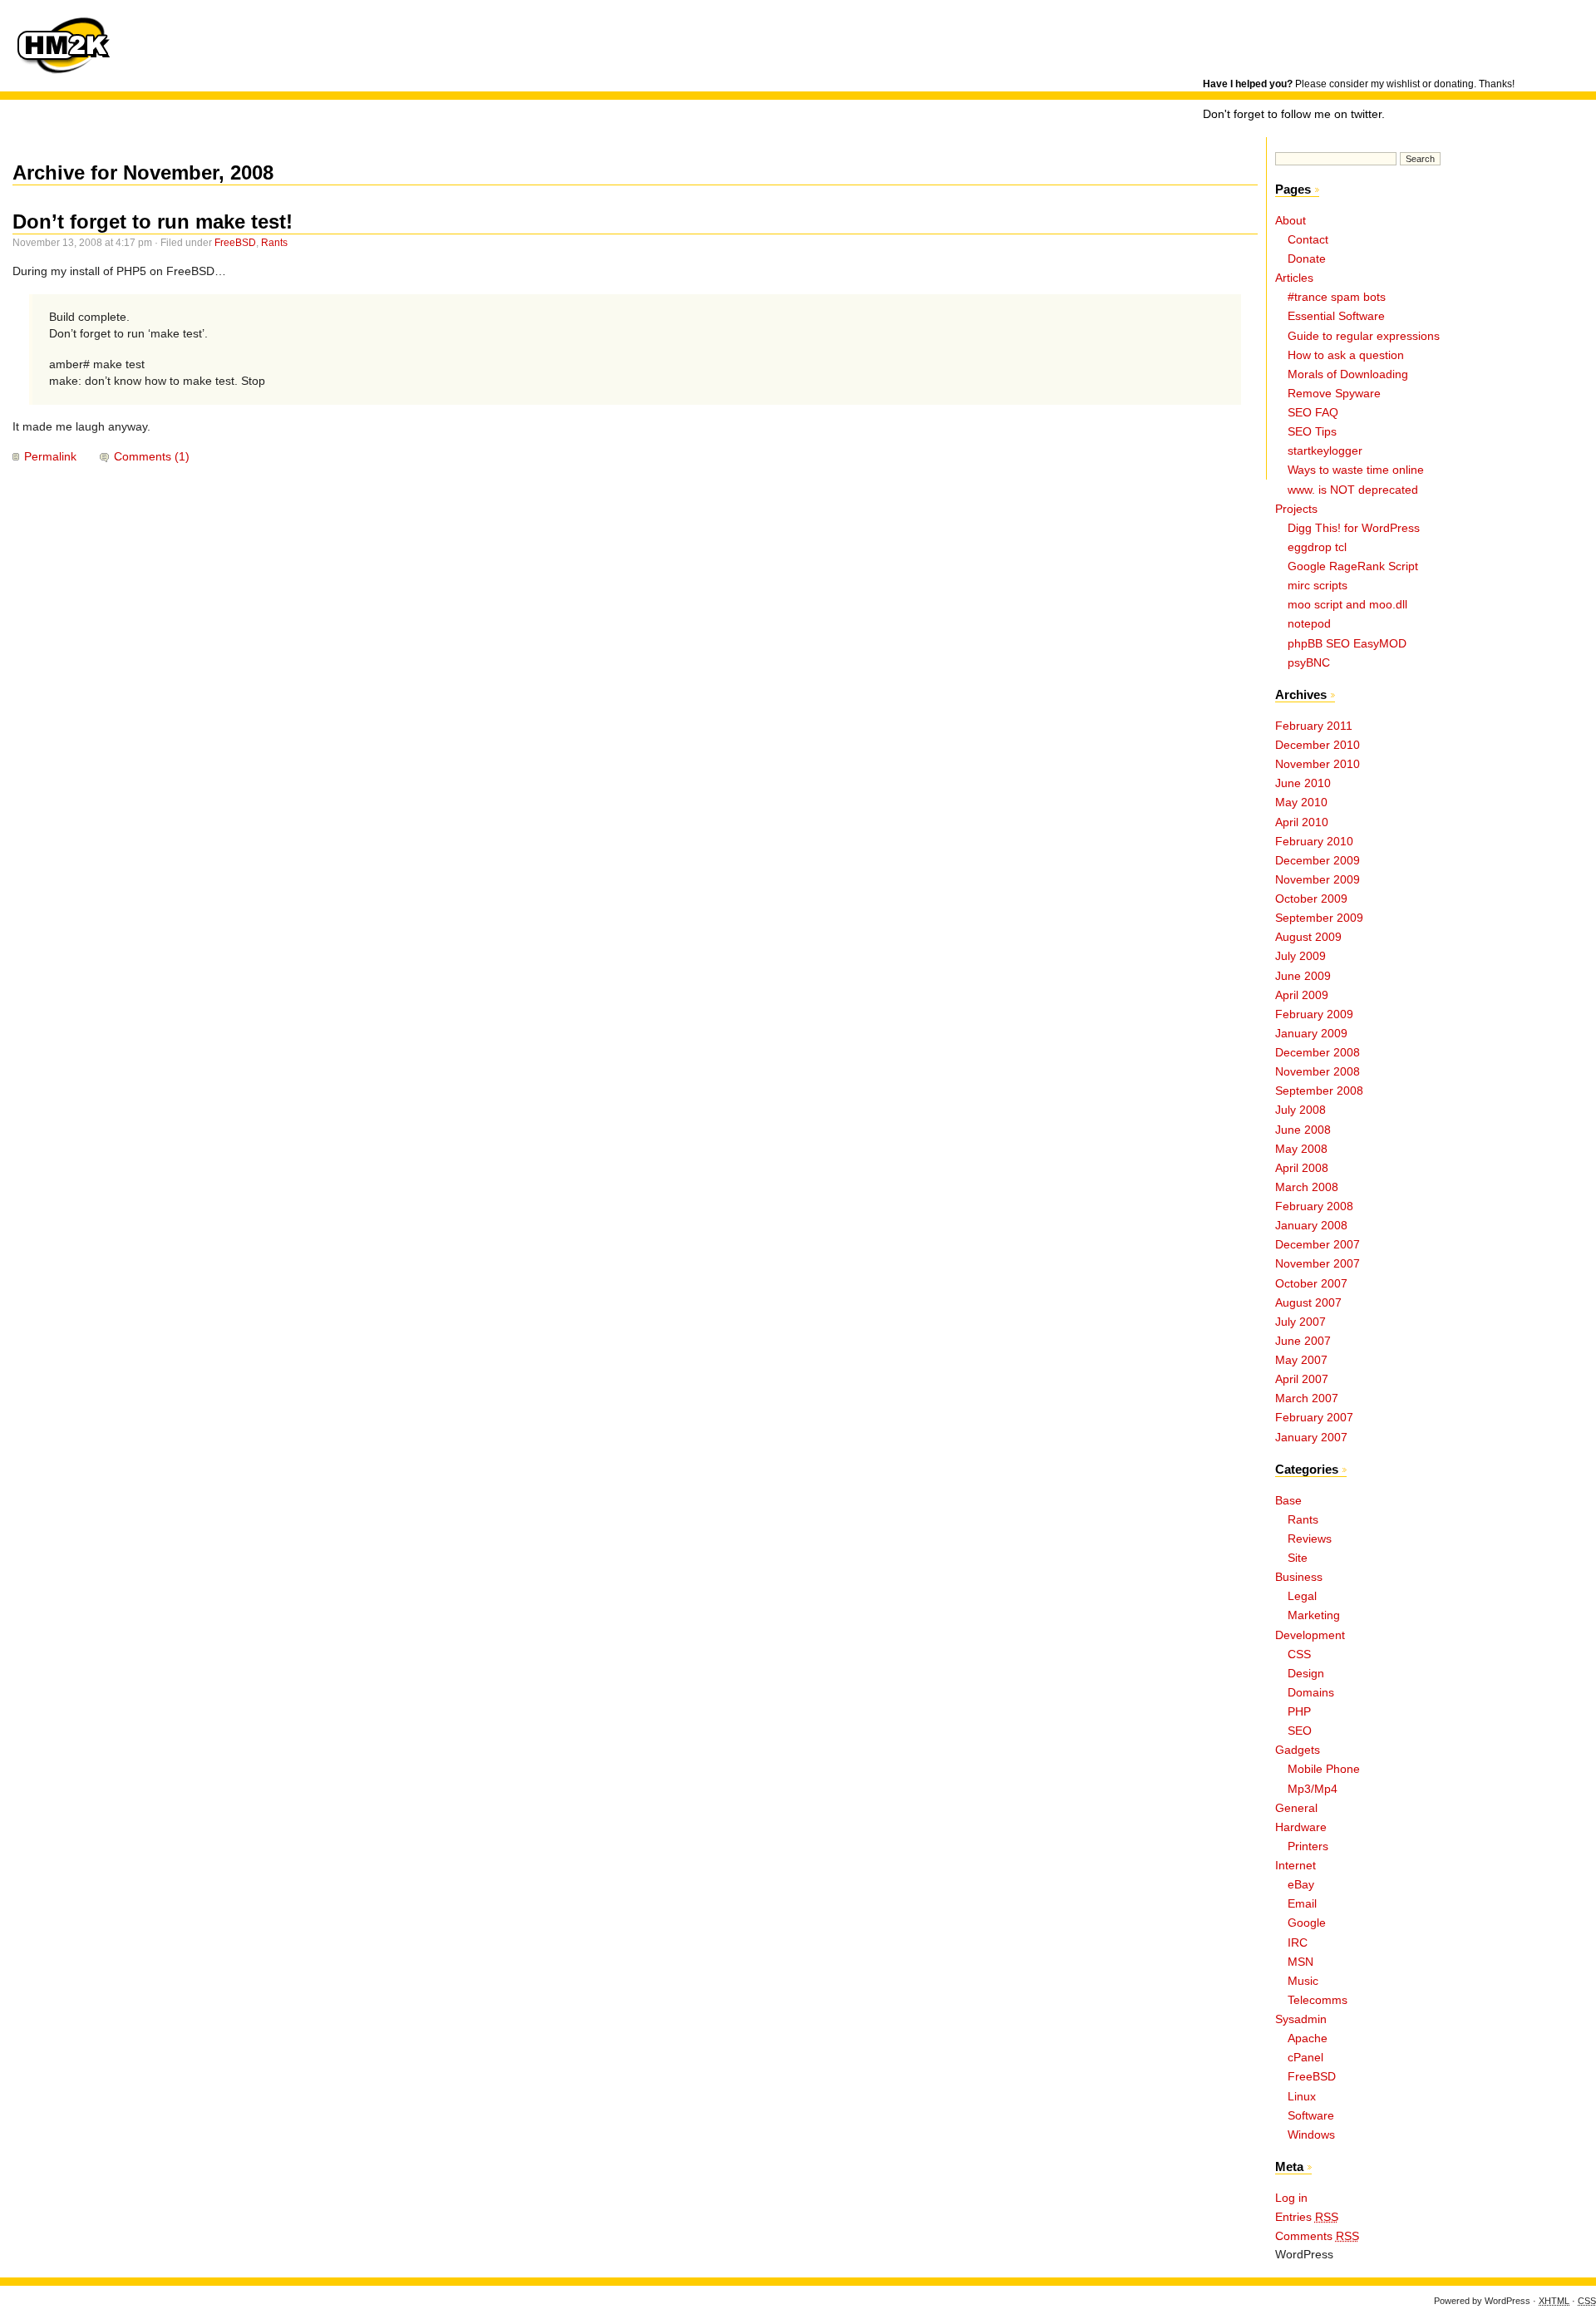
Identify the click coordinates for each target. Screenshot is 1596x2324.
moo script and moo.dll (1347, 605)
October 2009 (1311, 899)
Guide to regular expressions (1364, 336)
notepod (1309, 624)
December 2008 (1318, 1053)
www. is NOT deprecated (1353, 490)
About (1291, 221)
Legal (1302, 1596)
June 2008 (1303, 1130)
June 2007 (1303, 1341)
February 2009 (1314, 1014)
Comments (1317, 2236)
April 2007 (1302, 1379)
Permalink (50, 457)
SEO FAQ (1313, 413)
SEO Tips (1312, 432)
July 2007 (1300, 1322)
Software (1311, 2116)
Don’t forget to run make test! (153, 222)
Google (1307, 1923)
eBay (1301, 1885)
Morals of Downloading (1348, 374)
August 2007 (1308, 1303)
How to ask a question (1346, 355)
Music (1303, 1981)
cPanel (1305, 2058)
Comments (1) (152, 457)
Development (1310, 1635)
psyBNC (1309, 663)
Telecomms (1318, 2000)
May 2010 (1301, 803)
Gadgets (1298, 1750)
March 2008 (1307, 1187)
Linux (1302, 2097)
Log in (1291, 2198)
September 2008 (1319, 1091)
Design (1306, 1674)
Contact (1308, 240)
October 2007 (1311, 1284)
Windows (1311, 2135)
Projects (1296, 509)
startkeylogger (1325, 451)
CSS (1299, 1654)
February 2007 (1314, 1418)
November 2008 (1318, 1072)
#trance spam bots (1337, 297)
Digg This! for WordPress (1354, 528)
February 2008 (1314, 1206)
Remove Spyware (1334, 394)
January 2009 (1311, 1034)
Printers (1308, 1846)
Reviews (1310, 1539)
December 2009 (1318, 861)
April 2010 (1302, 822)
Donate (1307, 259)
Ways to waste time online (1356, 470)
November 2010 (1318, 764)
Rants (274, 243)
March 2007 (1307, 1398)
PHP (1299, 1712)
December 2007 (1318, 1245)
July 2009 (1300, 956)
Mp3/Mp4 (1313, 1789)
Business (1299, 1577)
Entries (1307, 2217)
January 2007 (1311, 1438)
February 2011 (1314, 726)
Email (1302, 1904)
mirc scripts (1318, 586)
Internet (1296, 1866)
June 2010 (1303, 783)
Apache (1308, 2038)
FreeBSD (235, 243)
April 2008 (1302, 1168)
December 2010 (1318, 745)
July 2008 (1300, 1110)
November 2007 (1318, 1264)
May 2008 (1301, 1149)
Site (1298, 1558)
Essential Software (1336, 316)
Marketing (1314, 1615)
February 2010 (1314, 842)
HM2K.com (62, 46)
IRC (1298, 1943)
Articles (1294, 278)
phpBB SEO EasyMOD (1347, 644)
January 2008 (1311, 1226)
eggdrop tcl (1317, 547)
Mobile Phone (1324, 1769)
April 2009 (1302, 995)
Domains (1311, 1693)
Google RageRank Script (1353, 566)
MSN (1300, 1962)
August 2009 (1308, 937)
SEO (1300, 1731)
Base (1288, 1501)
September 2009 (1319, 918)
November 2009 (1318, 880)
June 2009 (1303, 976)
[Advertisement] (1397, 37)
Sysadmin (1301, 2019)
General (1296, 1808)
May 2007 (1301, 1360)
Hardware (1301, 1827)
